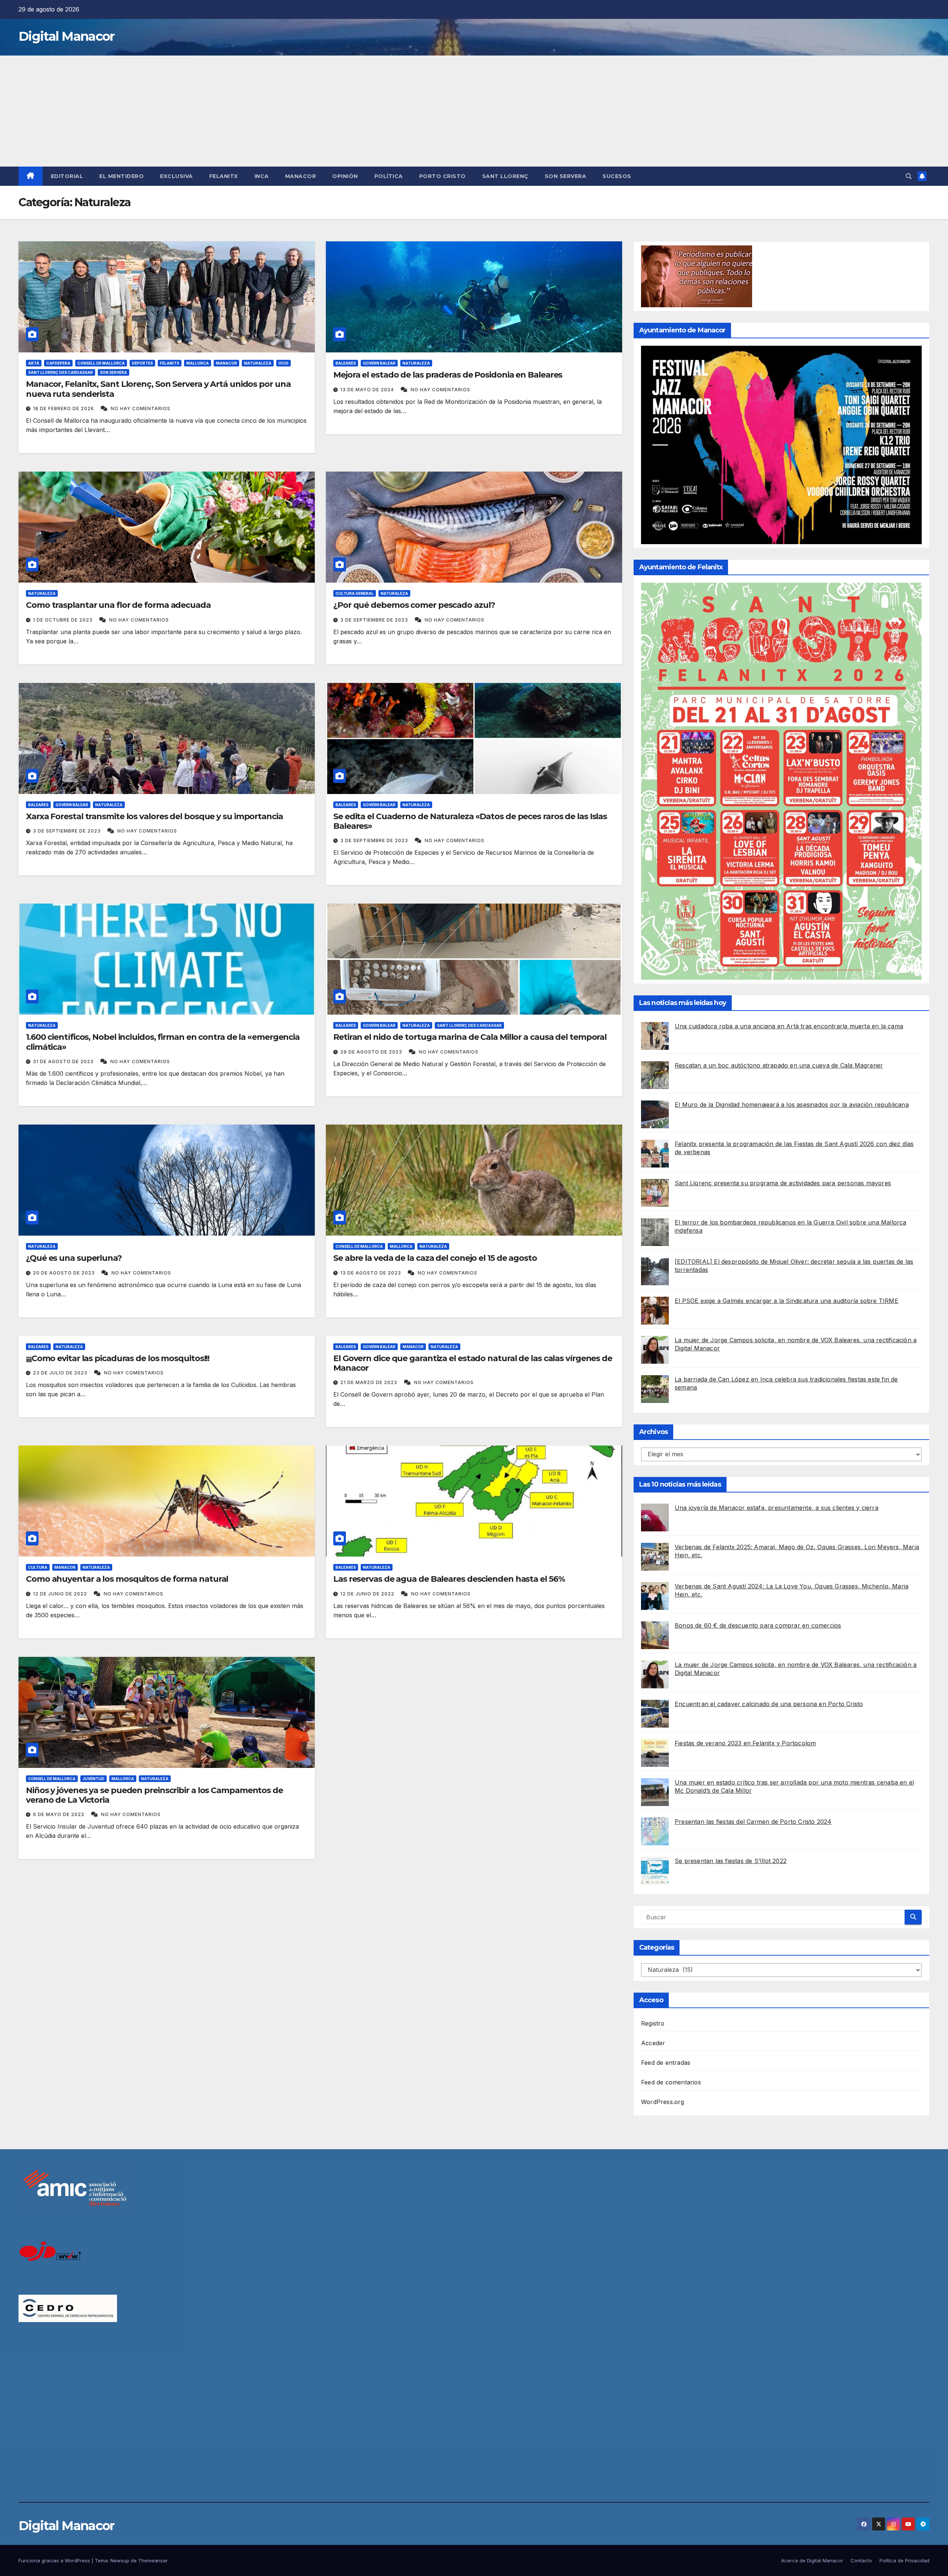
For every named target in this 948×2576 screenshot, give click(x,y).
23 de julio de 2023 (61, 1373)
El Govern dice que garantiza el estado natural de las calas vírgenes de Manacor (473, 1363)
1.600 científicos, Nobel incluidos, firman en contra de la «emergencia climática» (163, 1042)
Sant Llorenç (505, 176)
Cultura (38, 1567)
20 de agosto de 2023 (65, 1273)
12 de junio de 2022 (61, 1594)
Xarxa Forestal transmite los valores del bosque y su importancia (154, 816)
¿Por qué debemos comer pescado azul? (414, 605)
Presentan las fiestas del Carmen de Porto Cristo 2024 (753, 1822)
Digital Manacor (66, 36)
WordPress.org (663, 2102)
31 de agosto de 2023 (64, 1061)
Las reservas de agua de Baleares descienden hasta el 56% (449, 1579)
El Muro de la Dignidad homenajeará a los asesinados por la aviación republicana (792, 1105)
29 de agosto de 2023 (372, 1052)
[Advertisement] (474, 111)
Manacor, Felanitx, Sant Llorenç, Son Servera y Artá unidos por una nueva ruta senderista (158, 389)
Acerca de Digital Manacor (812, 2560)
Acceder (653, 2043)
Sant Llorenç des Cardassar (61, 372)
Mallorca (198, 363)
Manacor (301, 176)
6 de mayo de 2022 (59, 1814)
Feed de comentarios (671, 2082)
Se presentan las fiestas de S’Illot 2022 (731, 1861)
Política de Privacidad (904, 2560)
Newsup (120, 2560)
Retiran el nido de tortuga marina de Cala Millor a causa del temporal (470, 1037)
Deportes (142, 363)
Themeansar (153, 2560)
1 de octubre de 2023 (64, 620)
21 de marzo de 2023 (370, 1382)
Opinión (345, 176)
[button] (909, 176)
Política (389, 176)
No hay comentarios (141, 408)
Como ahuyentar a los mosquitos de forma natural (127, 1579)
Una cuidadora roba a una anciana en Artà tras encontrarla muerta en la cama (789, 1026)
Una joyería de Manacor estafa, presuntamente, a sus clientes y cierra (777, 1508)
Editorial (67, 176)
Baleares (346, 363)
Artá (34, 363)
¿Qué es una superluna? (74, 1258)
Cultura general (355, 593)
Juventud (94, 1779)
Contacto (861, 2560)
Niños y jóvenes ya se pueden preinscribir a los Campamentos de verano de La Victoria (154, 1795)
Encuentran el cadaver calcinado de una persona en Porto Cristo (769, 1704)
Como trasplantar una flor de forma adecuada (118, 605)
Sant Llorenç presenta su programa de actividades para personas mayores (783, 1183)
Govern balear (379, 363)
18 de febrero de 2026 (64, 408)
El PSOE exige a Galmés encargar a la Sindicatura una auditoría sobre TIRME (787, 1301)
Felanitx (224, 176)
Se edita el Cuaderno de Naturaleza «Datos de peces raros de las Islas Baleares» (470, 821)
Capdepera (58, 363)
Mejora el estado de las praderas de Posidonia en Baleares (448, 375)
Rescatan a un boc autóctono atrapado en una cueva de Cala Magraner (779, 1065)
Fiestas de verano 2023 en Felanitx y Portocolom (745, 1743)
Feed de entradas (666, 2063)
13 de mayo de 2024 (368, 390)
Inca (262, 176)
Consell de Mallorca (101, 363)
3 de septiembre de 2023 (375, 620)
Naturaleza (258, 363)
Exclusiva (176, 176)
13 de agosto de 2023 (371, 1273)
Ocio (283, 363)
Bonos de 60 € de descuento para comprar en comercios (758, 1625)
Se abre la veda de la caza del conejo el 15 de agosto (435, 1258)
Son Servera (566, 176)
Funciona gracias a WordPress (55, 2560)
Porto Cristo (443, 176)
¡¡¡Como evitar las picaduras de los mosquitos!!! (118, 1358)
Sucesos (617, 176)
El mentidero (121, 176)
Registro (653, 2023)
